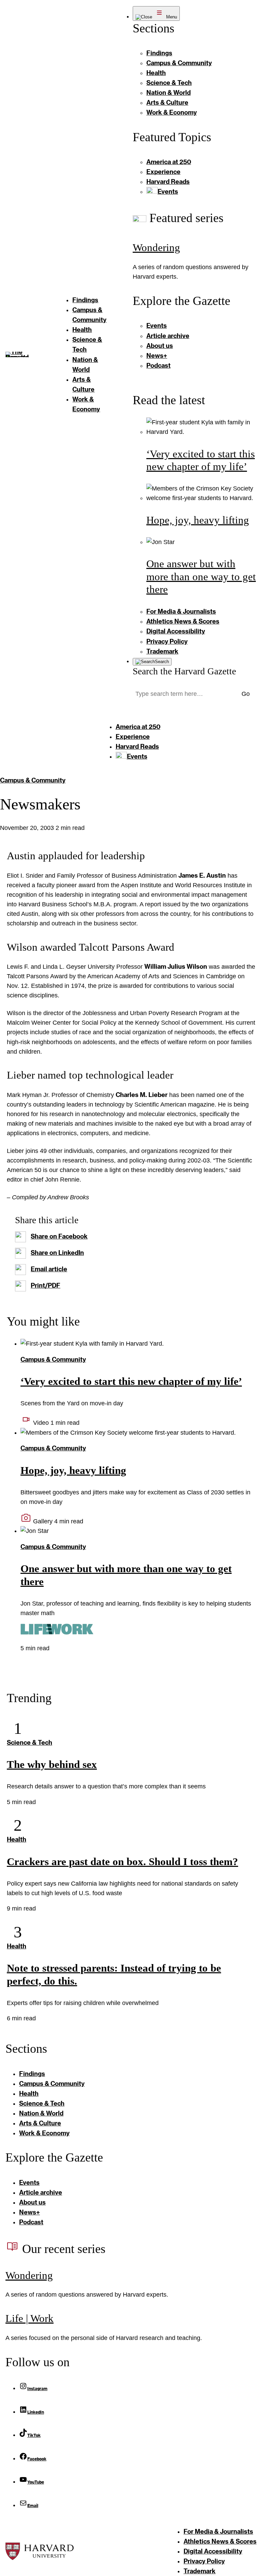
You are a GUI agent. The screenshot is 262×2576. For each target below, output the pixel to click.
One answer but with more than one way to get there (201, 576)
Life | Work (30, 2318)
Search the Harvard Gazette (184, 671)
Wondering (156, 247)
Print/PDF (46, 1285)
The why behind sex (52, 1764)
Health (17, 1839)
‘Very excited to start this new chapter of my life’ (131, 1381)
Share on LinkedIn (57, 1253)
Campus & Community (33, 780)
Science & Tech (30, 1742)
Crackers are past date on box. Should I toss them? (122, 1862)
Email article (49, 1269)
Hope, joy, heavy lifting (198, 520)
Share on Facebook (59, 1236)
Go (246, 694)
